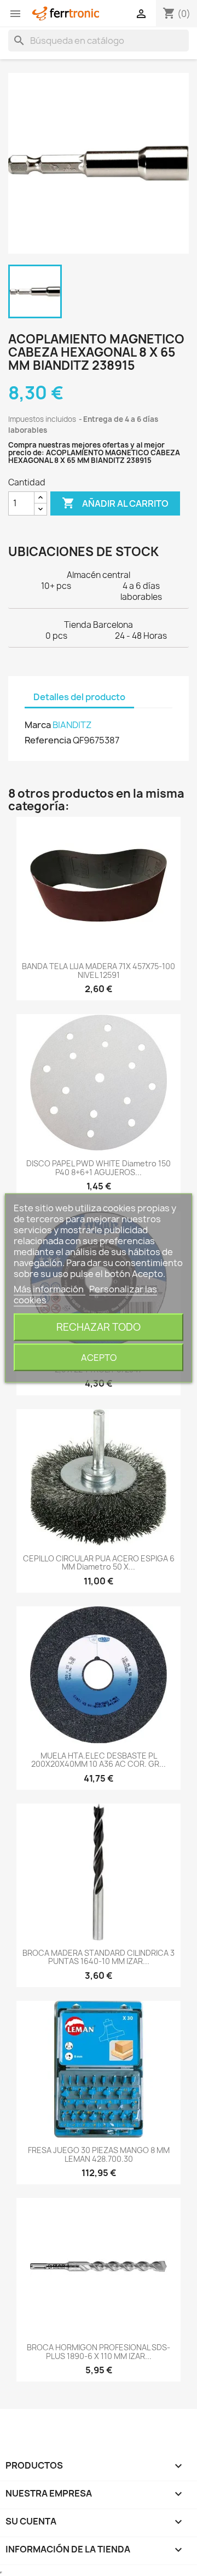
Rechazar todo (99, 1327)
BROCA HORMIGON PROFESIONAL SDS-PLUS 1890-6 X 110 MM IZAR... (99, 2351)
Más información (50, 1289)
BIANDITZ (72, 725)
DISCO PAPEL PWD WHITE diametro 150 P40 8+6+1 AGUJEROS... (99, 1167)
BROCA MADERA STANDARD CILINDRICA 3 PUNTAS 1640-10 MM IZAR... (99, 1957)
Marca (38, 725)
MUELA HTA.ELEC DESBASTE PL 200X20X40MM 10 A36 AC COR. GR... (99, 1760)
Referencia (48, 740)
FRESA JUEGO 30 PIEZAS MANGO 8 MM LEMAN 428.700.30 (99, 2154)
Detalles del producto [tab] (79, 697)
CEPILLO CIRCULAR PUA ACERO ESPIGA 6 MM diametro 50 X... (99, 1562)
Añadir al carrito (115, 503)
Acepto (99, 1358)
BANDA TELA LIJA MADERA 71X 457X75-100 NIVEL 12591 (99, 970)
